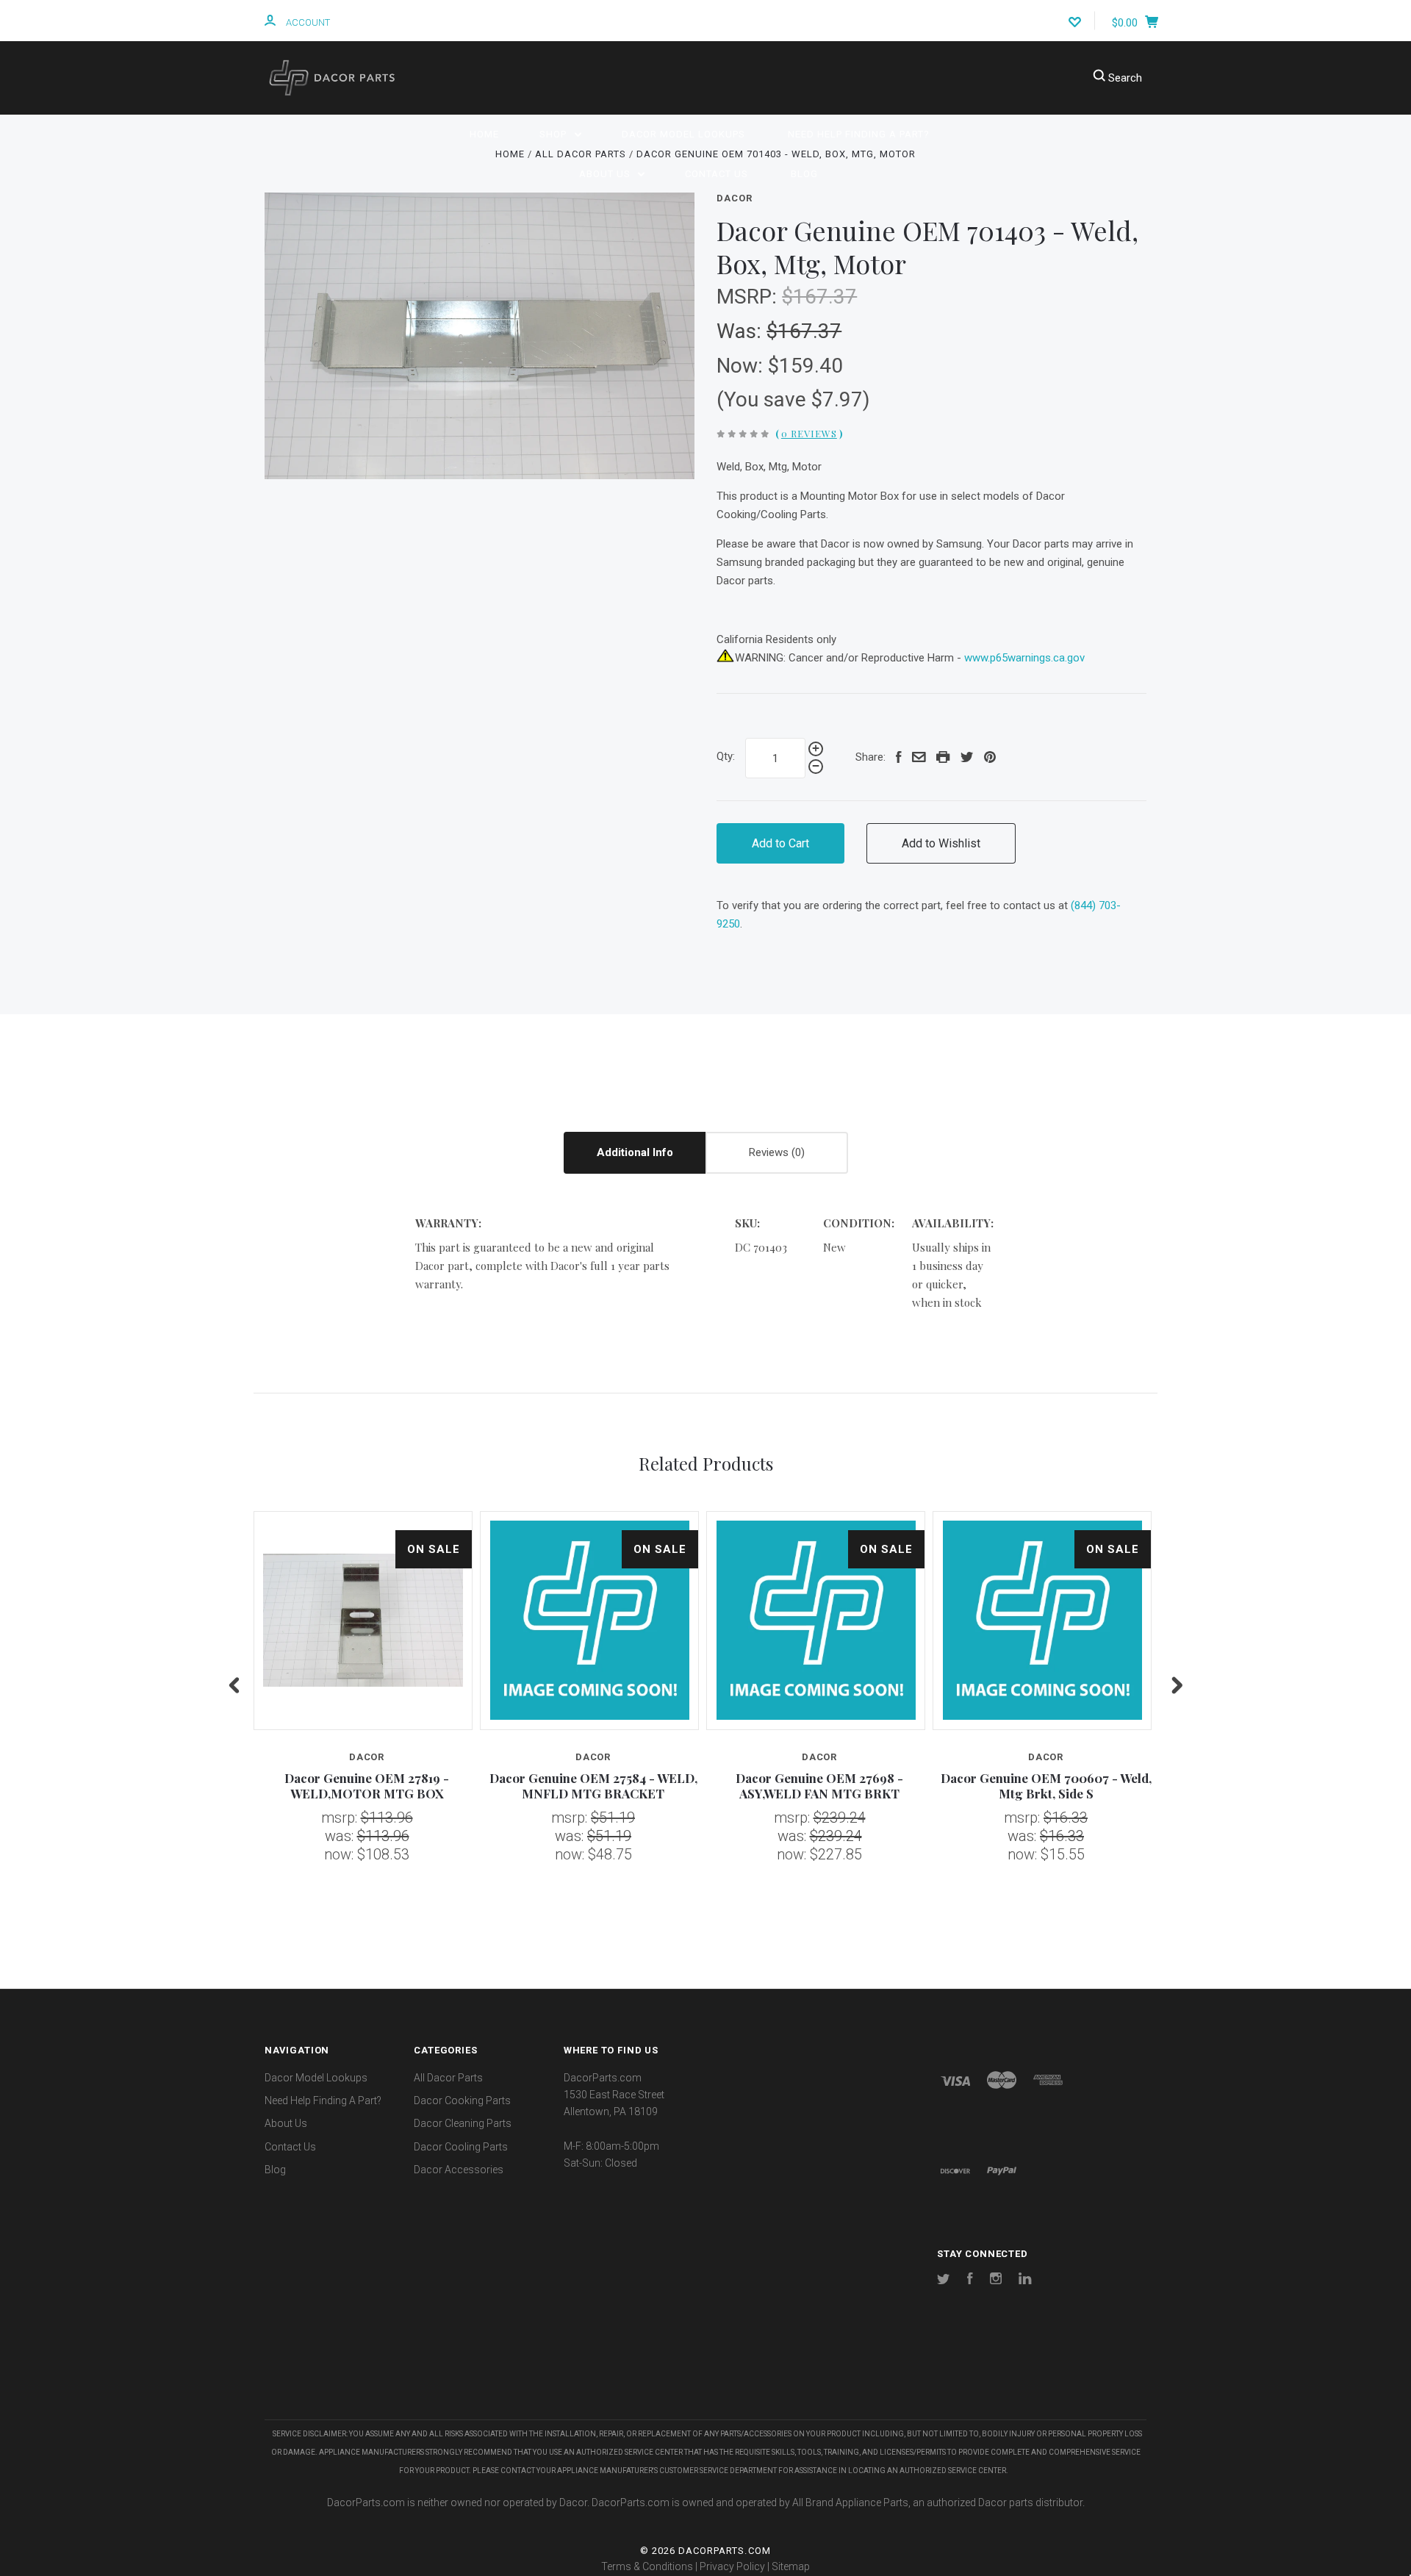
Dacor (734, 198)
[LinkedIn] (1025, 2281)
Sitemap (791, 2566)
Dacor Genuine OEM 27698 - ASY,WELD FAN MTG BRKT (819, 1786)
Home (484, 134)
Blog (804, 174)
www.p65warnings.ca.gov (1024, 658)
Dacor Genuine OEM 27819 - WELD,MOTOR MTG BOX (367, 1786)
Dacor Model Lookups (683, 134)
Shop (554, 134)
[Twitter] (944, 2281)
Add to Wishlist (941, 843)
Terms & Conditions (647, 2566)
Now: (742, 366)
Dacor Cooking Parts (462, 2100)
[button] (705, 2376)
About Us (606, 174)
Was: (742, 331)
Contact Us (717, 174)
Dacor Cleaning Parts (463, 2123)
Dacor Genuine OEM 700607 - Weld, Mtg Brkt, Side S (1046, 1786)
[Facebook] (970, 2281)
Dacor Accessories (459, 2170)
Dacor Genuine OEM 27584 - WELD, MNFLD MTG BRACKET (593, 1786)
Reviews (770, 1152)
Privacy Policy (732, 2566)
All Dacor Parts (448, 2078)
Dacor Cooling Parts (461, 2147)
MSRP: (749, 297)
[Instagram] (996, 2281)
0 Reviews (809, 433)
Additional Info (635, 1152)
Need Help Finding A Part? (859, 134)
